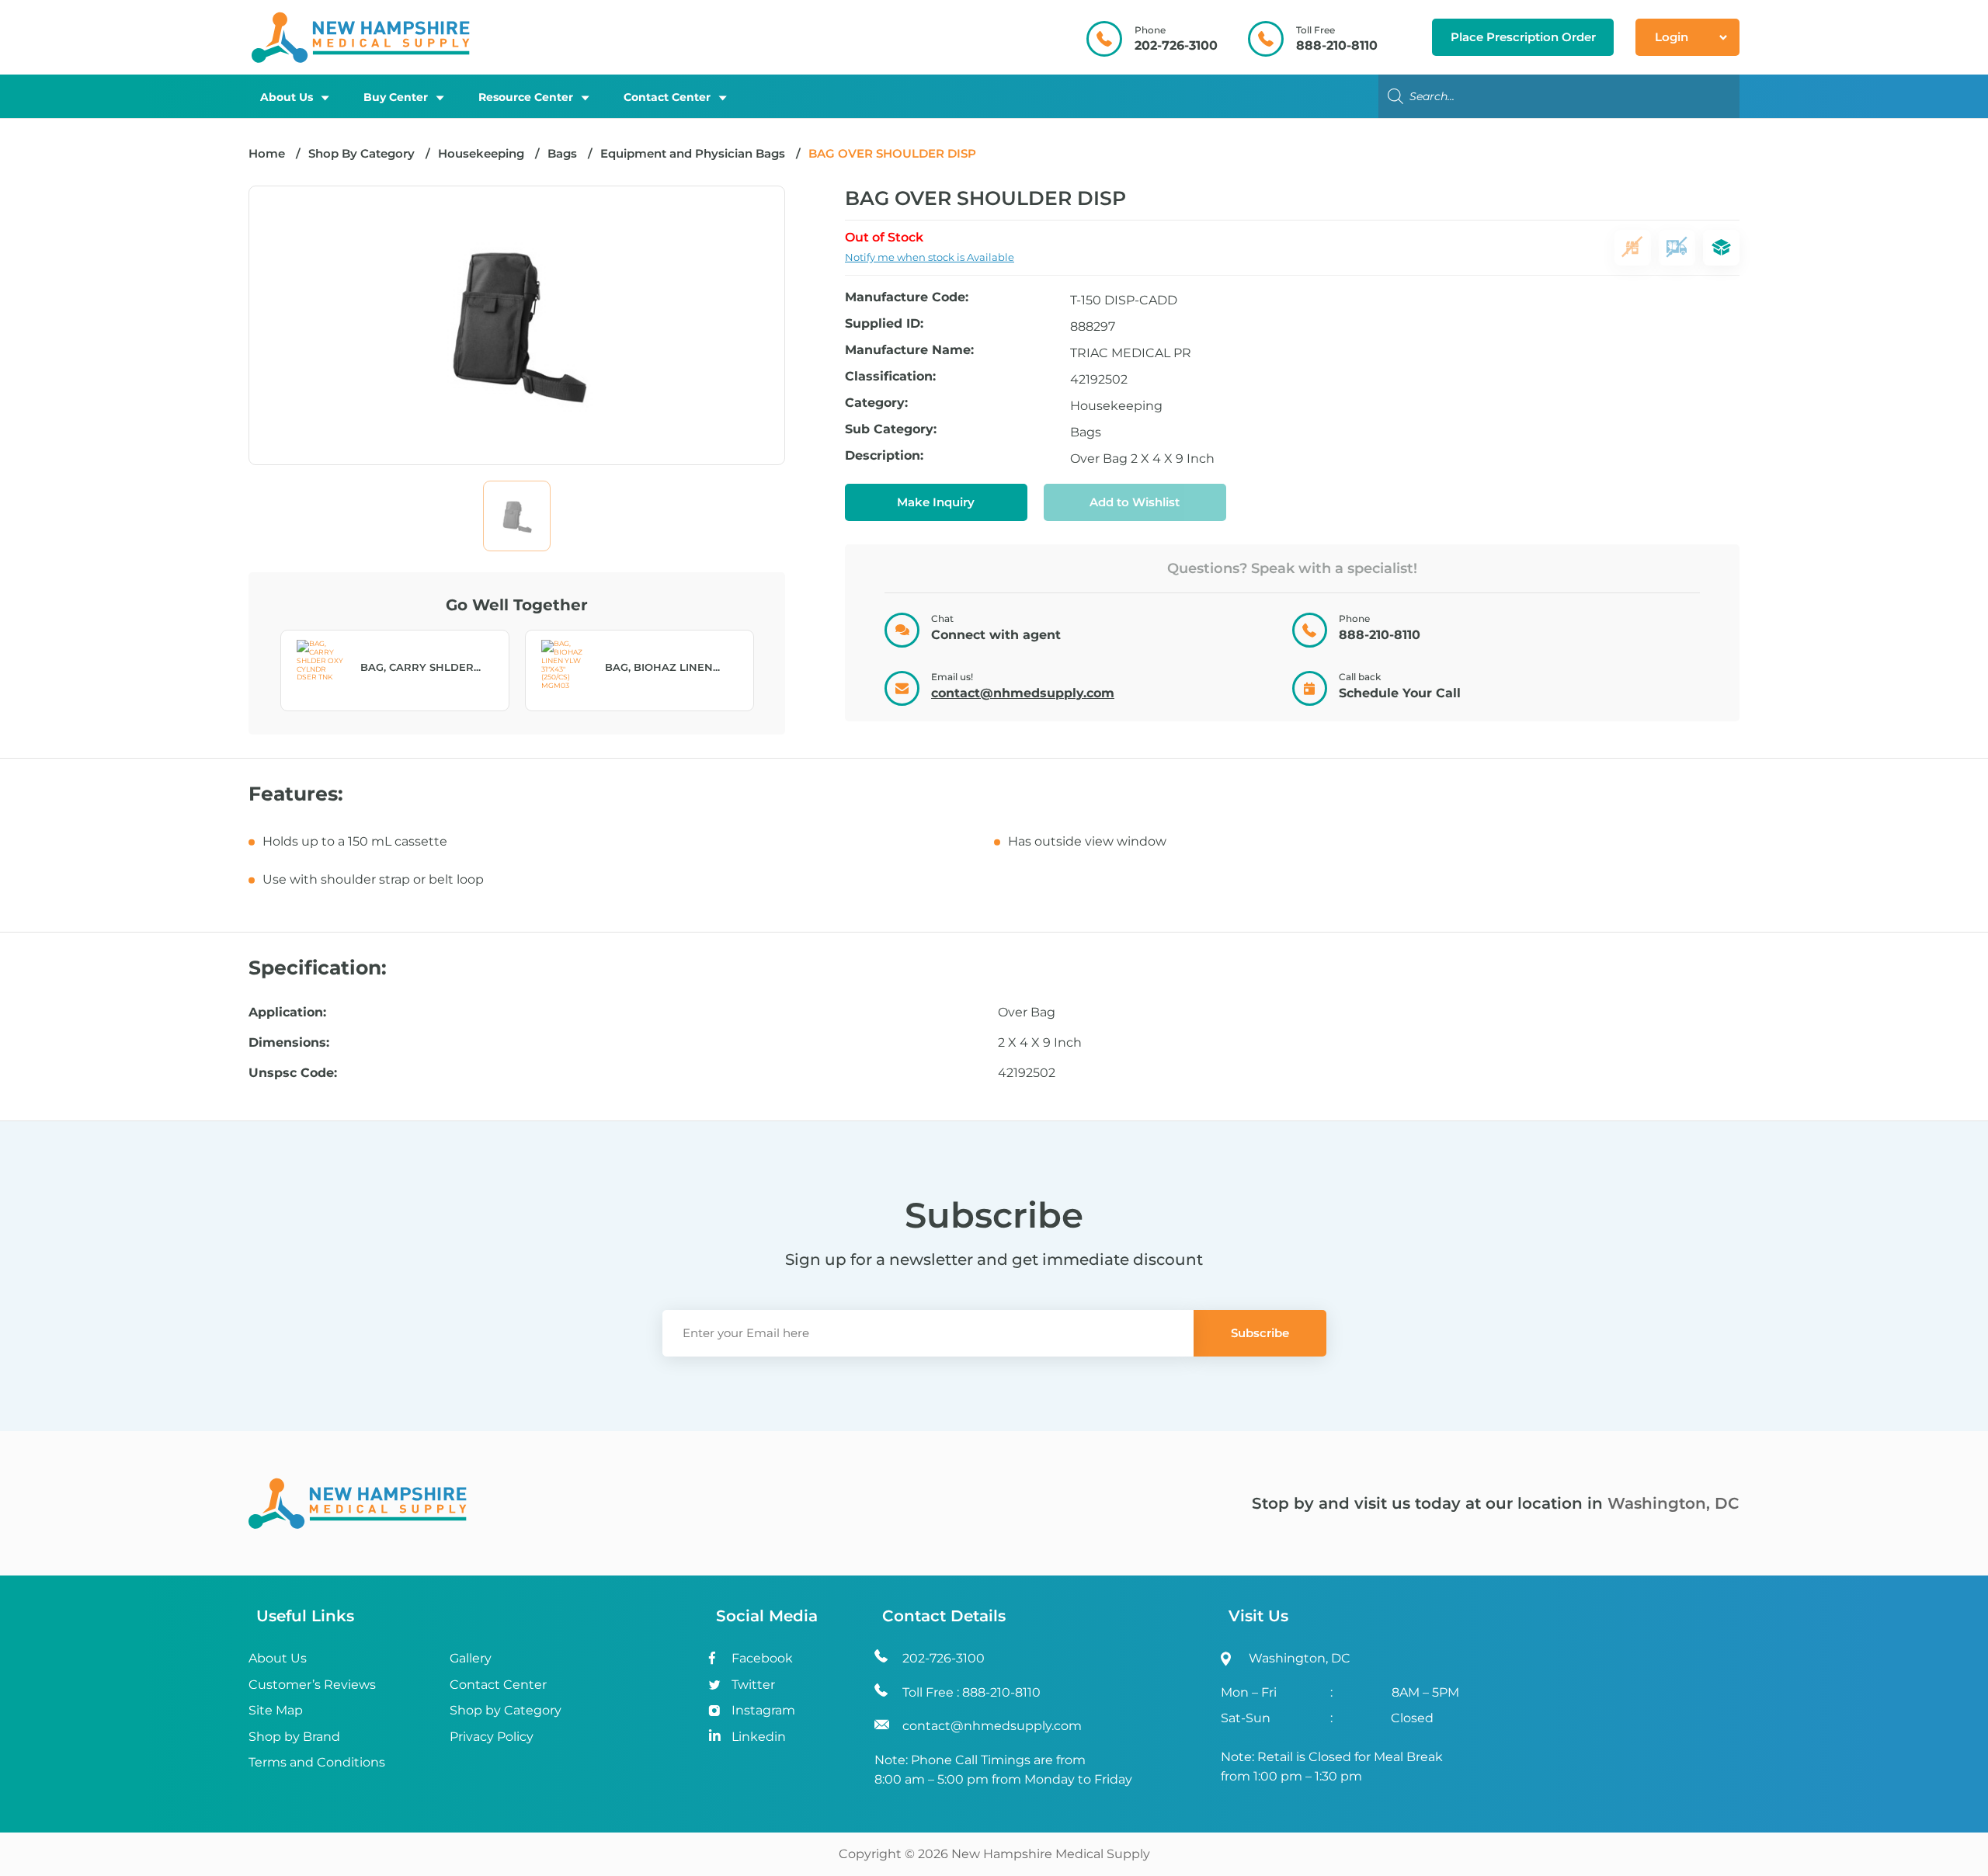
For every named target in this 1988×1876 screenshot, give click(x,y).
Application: (287, 1013)
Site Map (276, 1710)
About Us (287, 97)
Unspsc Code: (293, 1073)
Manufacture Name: (909, 351)
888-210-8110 (1337, 45)
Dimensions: (289, 1043)
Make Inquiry (936, 502)
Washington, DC (1673, 1503)
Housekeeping (481, 153)
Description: (884, 456)
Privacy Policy (492, 1737)
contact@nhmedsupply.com (1023, 693)
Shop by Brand (294, 1737)
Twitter (753, 1685)
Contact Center (667, 97)
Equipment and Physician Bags (693, 153)
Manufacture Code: (907, 298)
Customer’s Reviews (312, 1685)
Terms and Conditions (317, 1762)
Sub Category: (891, 430)
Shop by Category (506, 1710)
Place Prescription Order (1523, 37)
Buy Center (396, 97)
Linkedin (759, 1737)
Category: (876, 403)
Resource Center (526, 97)
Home (267, 153)
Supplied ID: (884, 324)
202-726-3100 (1176, 45)
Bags (562, 153)
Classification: (890, 377)
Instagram (763, 1710)
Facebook (762, 1658)
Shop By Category (363, 153)
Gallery (471, 1658)
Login (1672, 37)
